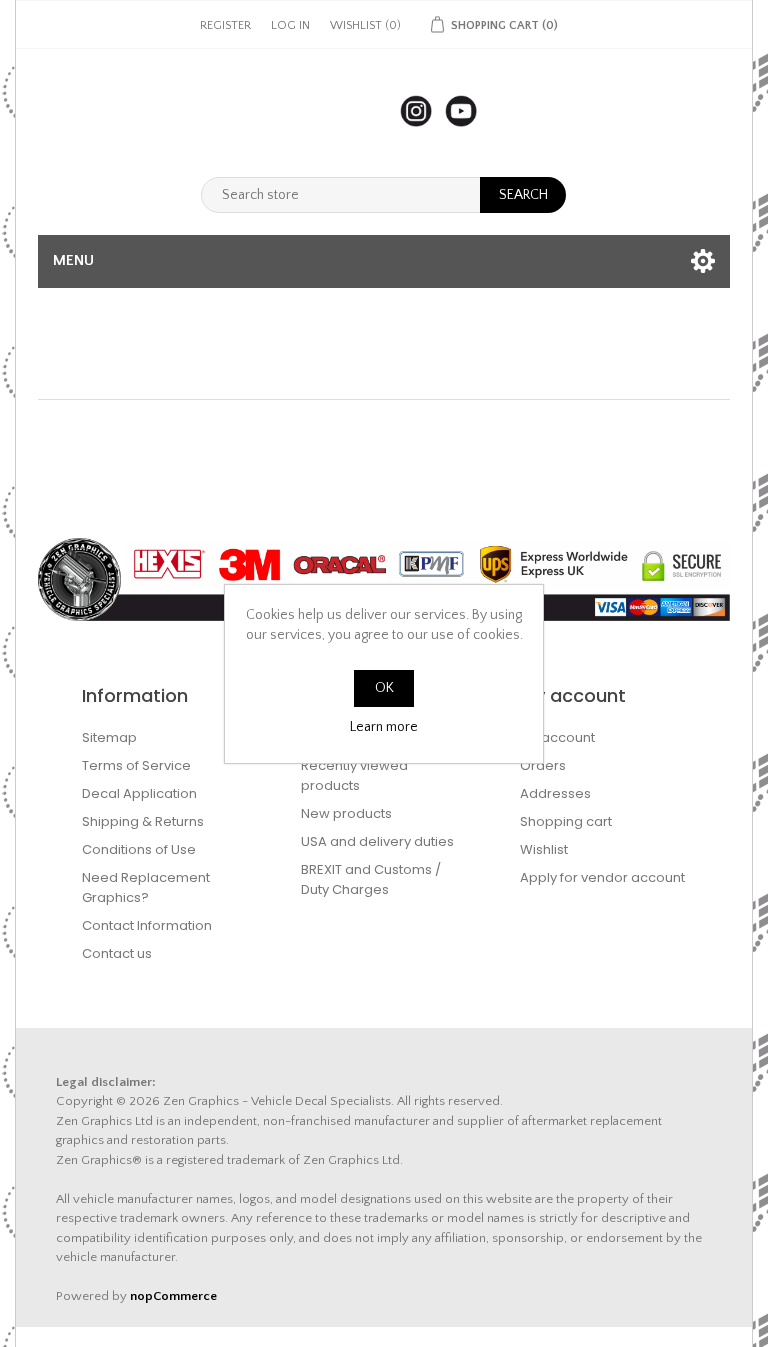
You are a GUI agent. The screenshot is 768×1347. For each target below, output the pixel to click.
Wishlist (544, 849)
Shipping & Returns (143, 821)
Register (225, 25)
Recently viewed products (354, 775)
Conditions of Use (139, 849)
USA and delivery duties (377, 841)
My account (557, 737)
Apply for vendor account (602, 877)
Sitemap (109, 737)
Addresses (555, 793)
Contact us (117, 953)
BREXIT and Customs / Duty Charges (371, 879)
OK (384, 688)
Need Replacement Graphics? (146, 887)
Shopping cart (566, 821)
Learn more (384, 727)
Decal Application (139, 793)
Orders (543, 765)
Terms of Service (136, 765)
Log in (290, 25)
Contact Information (147, 925)
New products (346, 813)
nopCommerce (173, 1296)
